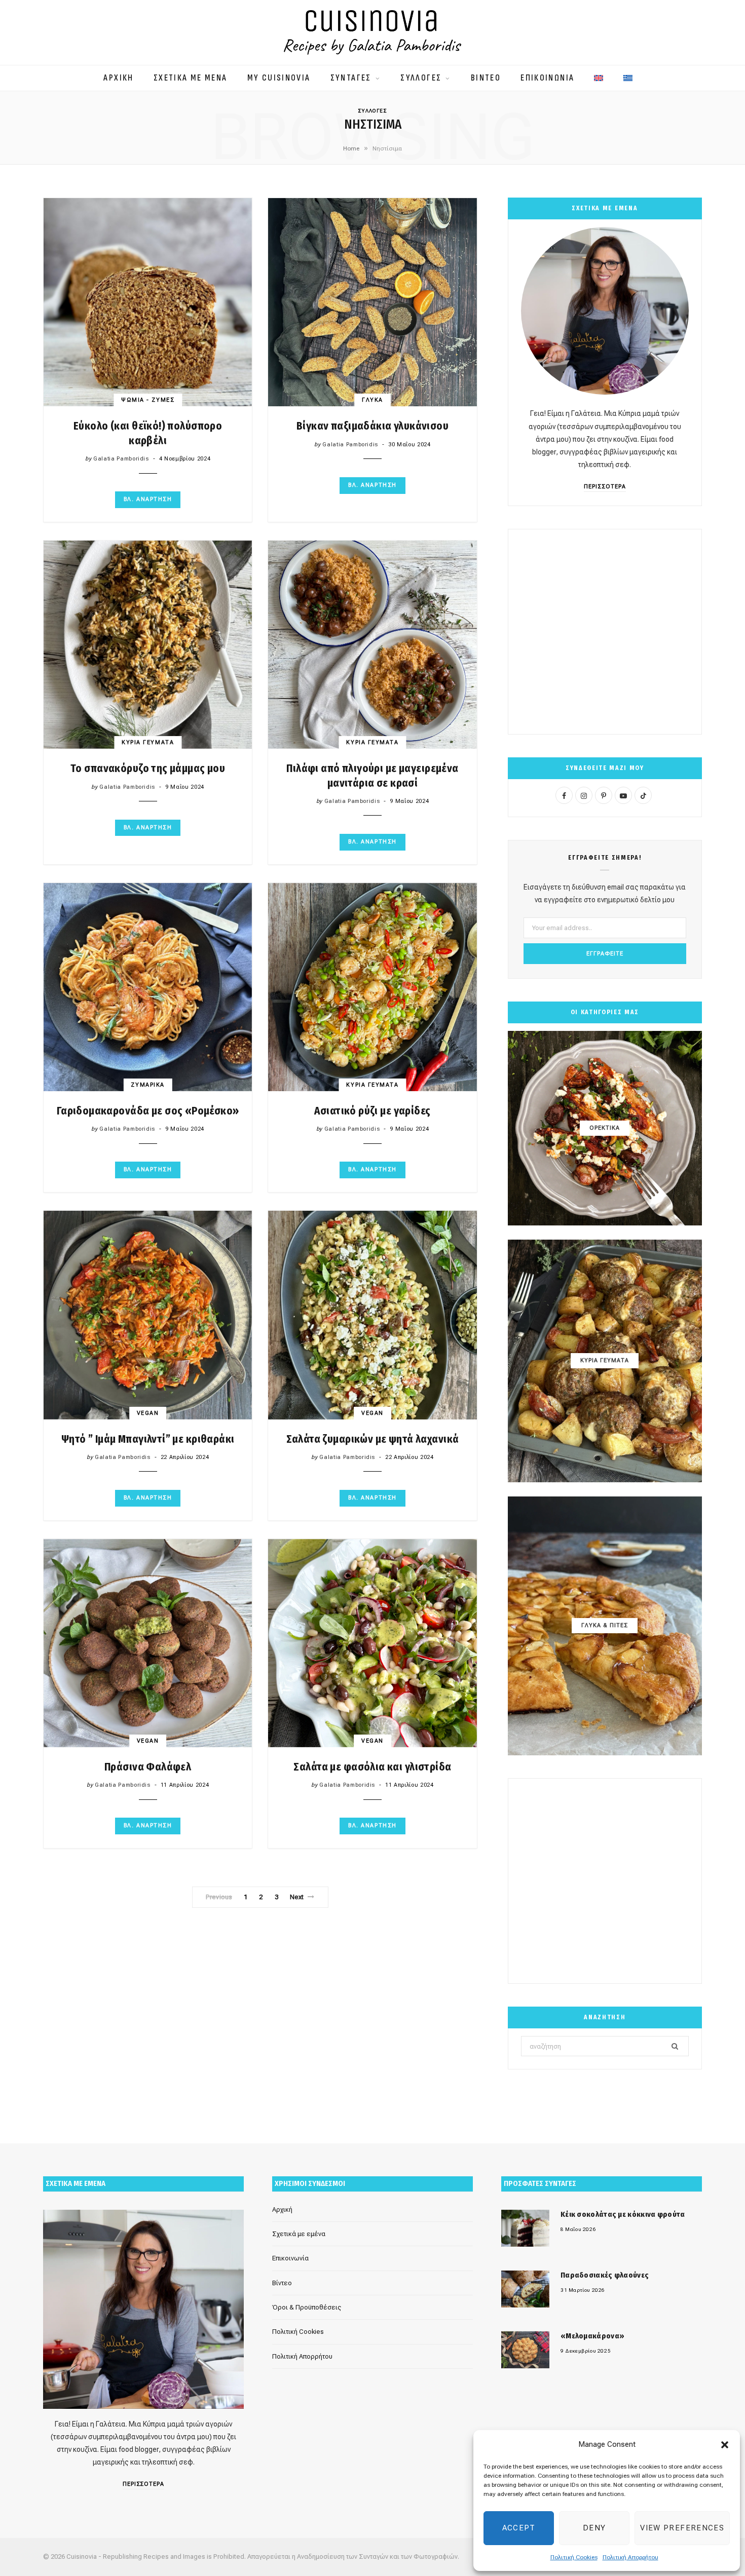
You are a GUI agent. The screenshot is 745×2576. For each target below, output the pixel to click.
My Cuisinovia (279, 78)
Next (297, 1897)
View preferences (682, 2528)
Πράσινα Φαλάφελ (148, 1767)
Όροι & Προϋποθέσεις (307, 2307)
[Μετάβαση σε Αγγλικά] (599, 73)
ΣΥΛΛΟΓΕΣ (421, 78)
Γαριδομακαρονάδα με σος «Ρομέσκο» (148, 1111)
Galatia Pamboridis (121, 459)
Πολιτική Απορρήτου (630, 2557)
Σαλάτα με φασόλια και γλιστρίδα (372, 1767)
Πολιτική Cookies (574, 2557)
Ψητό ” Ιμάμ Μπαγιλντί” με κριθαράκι (148, 1439)
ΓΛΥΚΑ (372, 400)
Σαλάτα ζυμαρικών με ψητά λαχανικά (373, 1439)
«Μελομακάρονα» (592, 2336)
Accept (519, 2528)
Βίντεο (282, 2283)
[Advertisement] (605, 632)
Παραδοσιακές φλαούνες (605, 2275)
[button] (725, 2445)
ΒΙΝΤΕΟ (486, 78)
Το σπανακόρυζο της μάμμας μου (148, 768)
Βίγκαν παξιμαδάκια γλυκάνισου (372, 426)
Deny (594, 2528)
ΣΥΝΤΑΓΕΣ (351, 78)
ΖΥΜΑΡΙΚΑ (147, 1085)
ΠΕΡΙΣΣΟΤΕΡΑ (605, 487)
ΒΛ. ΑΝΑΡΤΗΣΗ (148, 499)
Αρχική (282, 2209)
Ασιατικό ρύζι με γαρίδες (372, 1111)
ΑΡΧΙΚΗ (118, 78)
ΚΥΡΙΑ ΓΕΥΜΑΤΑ (148, 742)
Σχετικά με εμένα (299, 2234)
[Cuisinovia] (372, 32)
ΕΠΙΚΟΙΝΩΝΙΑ (547, 78)
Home (351, 148)
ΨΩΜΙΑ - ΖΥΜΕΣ (148, 400)
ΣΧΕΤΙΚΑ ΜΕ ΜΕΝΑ (191, 78)
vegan (148, 1413)
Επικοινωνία (290, 2259)
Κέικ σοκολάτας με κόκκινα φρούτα (623, 2214)
